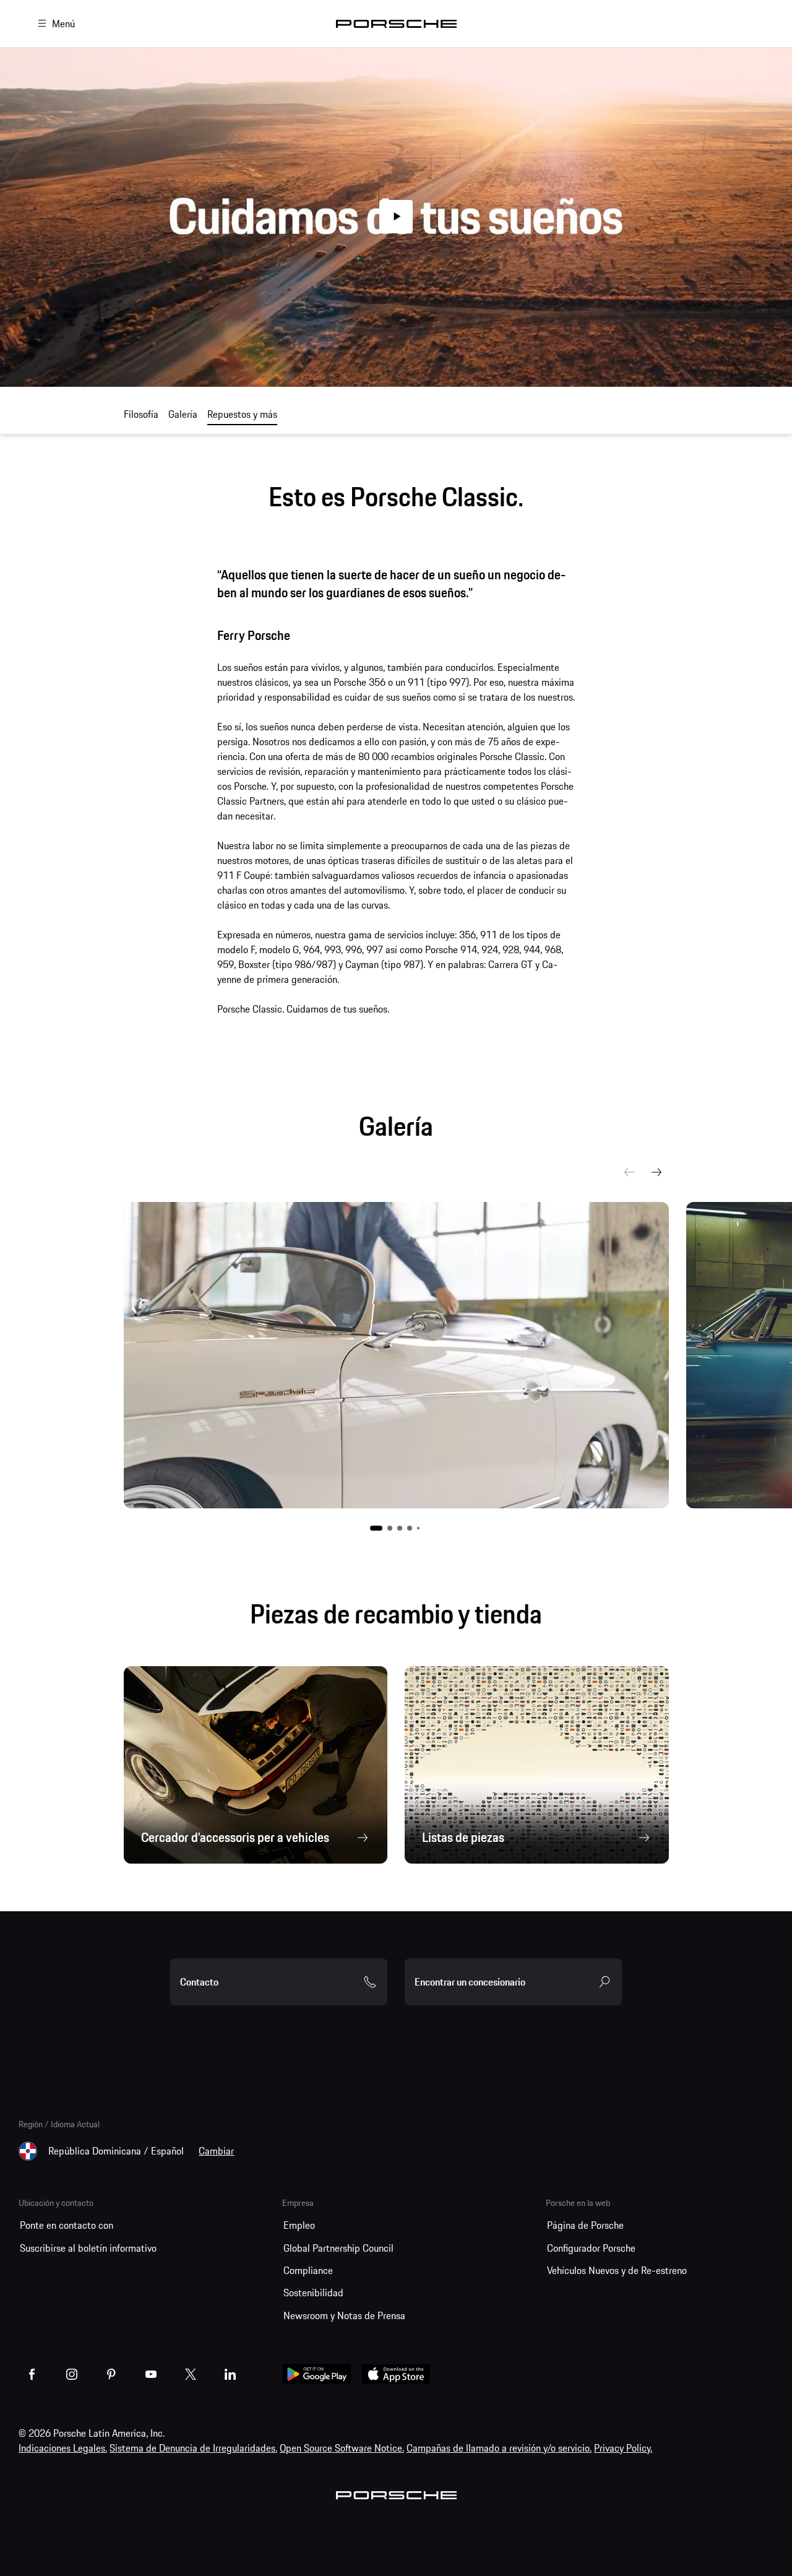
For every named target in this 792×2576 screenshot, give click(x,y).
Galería (183, 414)
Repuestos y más (242, 414)
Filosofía (141, 414)
